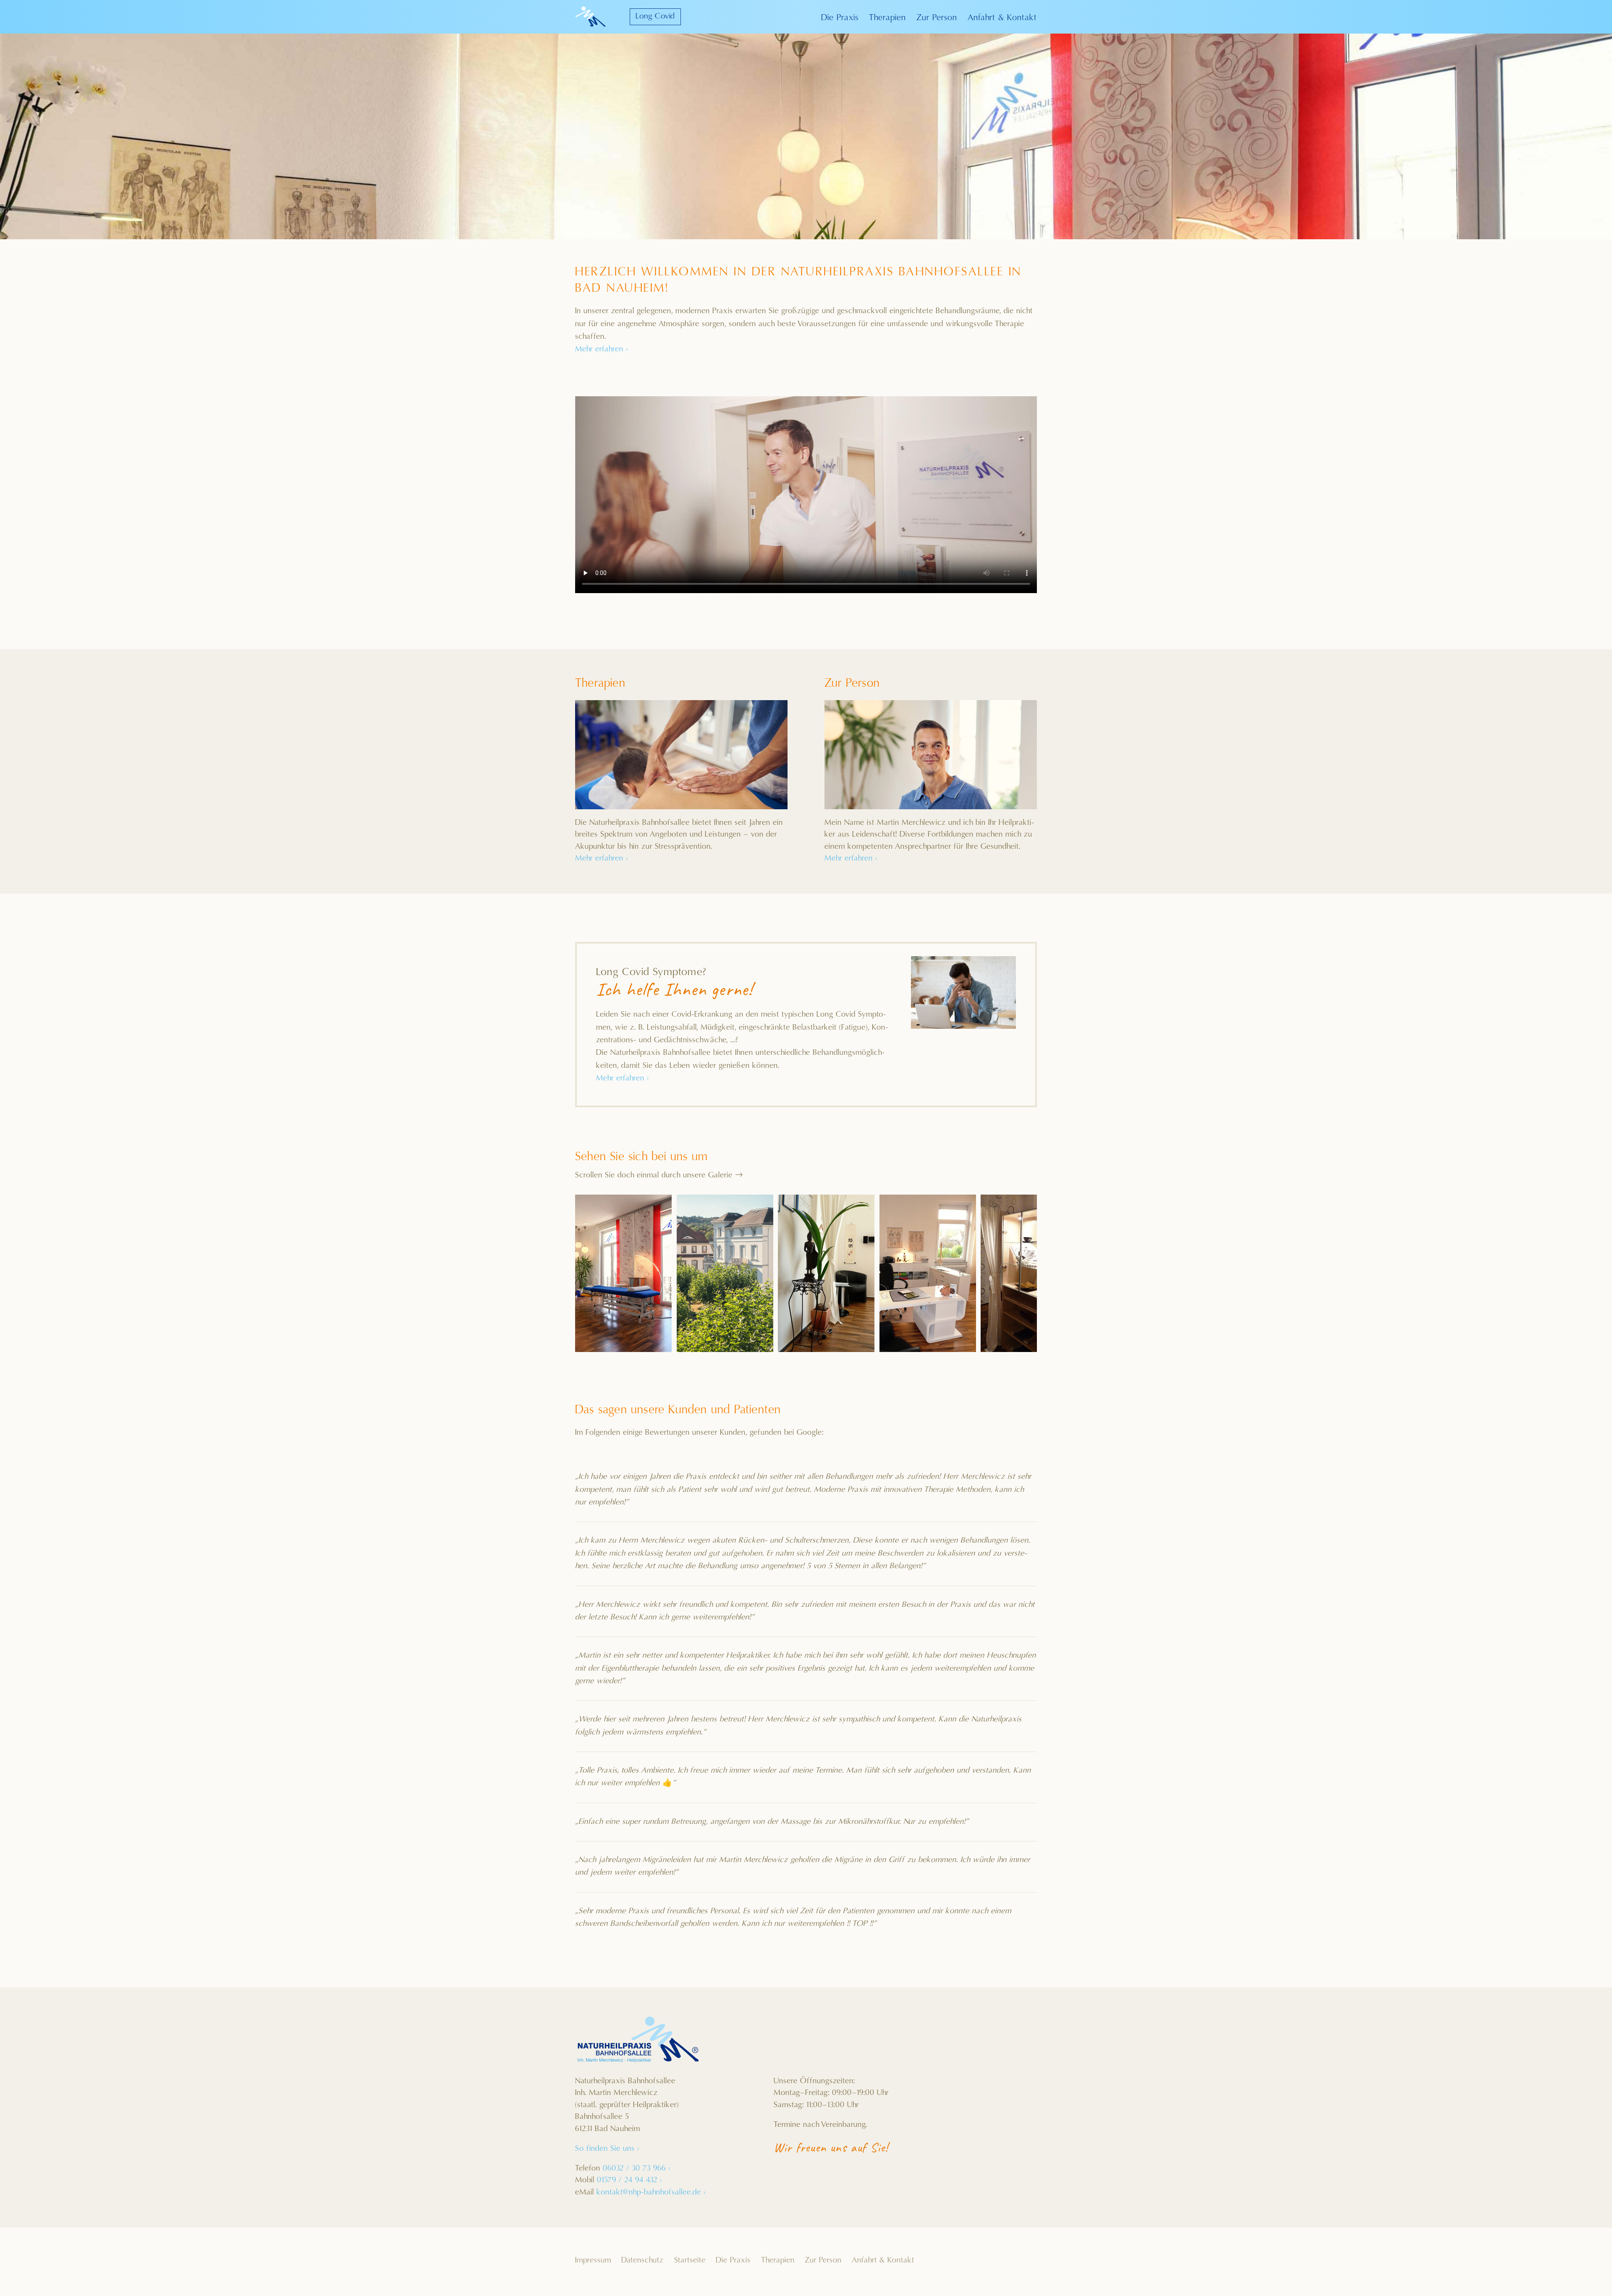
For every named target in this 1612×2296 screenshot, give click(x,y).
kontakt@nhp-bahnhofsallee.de (651, 2193)
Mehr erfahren (602, 349)
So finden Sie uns (607, 2149)
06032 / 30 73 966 (637, 2169)
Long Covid (655, 17)
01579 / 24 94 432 (629, 2180)
